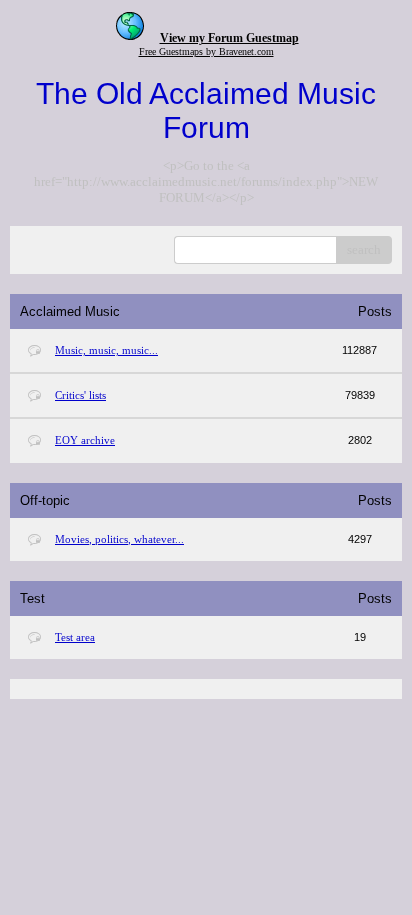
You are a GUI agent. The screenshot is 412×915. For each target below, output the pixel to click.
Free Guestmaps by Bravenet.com (206, 51)
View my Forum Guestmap (229, 38)
